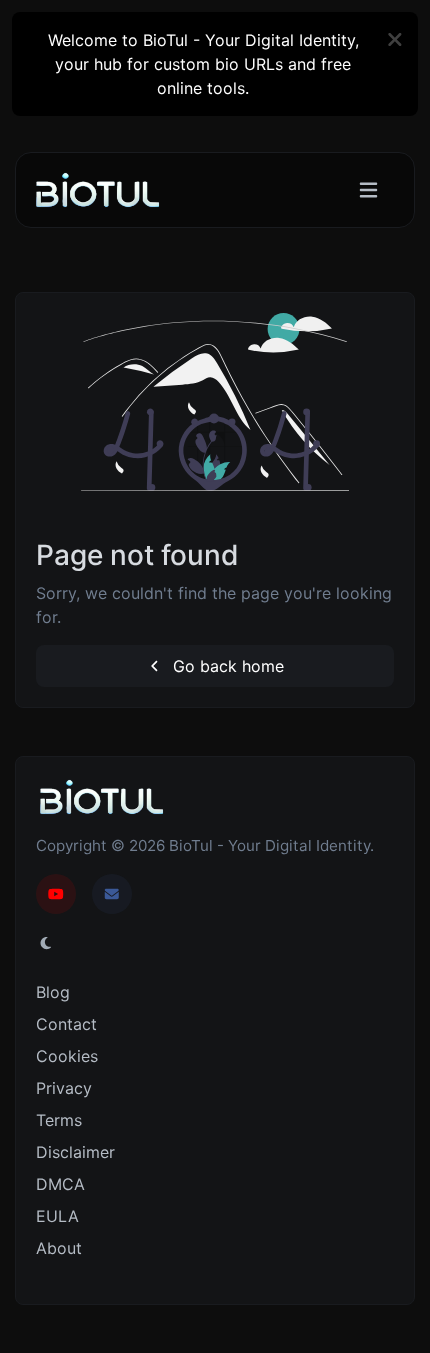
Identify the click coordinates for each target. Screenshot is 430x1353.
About (59, 1248)
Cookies (67, 1056)
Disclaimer (75, 1152)
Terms (59, 1120)
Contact (66, 1024)
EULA (57, 1216)
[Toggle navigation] (368, 190)
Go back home (226, 666)
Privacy (64, 1088)
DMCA (60, 1184)
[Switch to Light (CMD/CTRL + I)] (46, 943)
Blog (53, 992)
